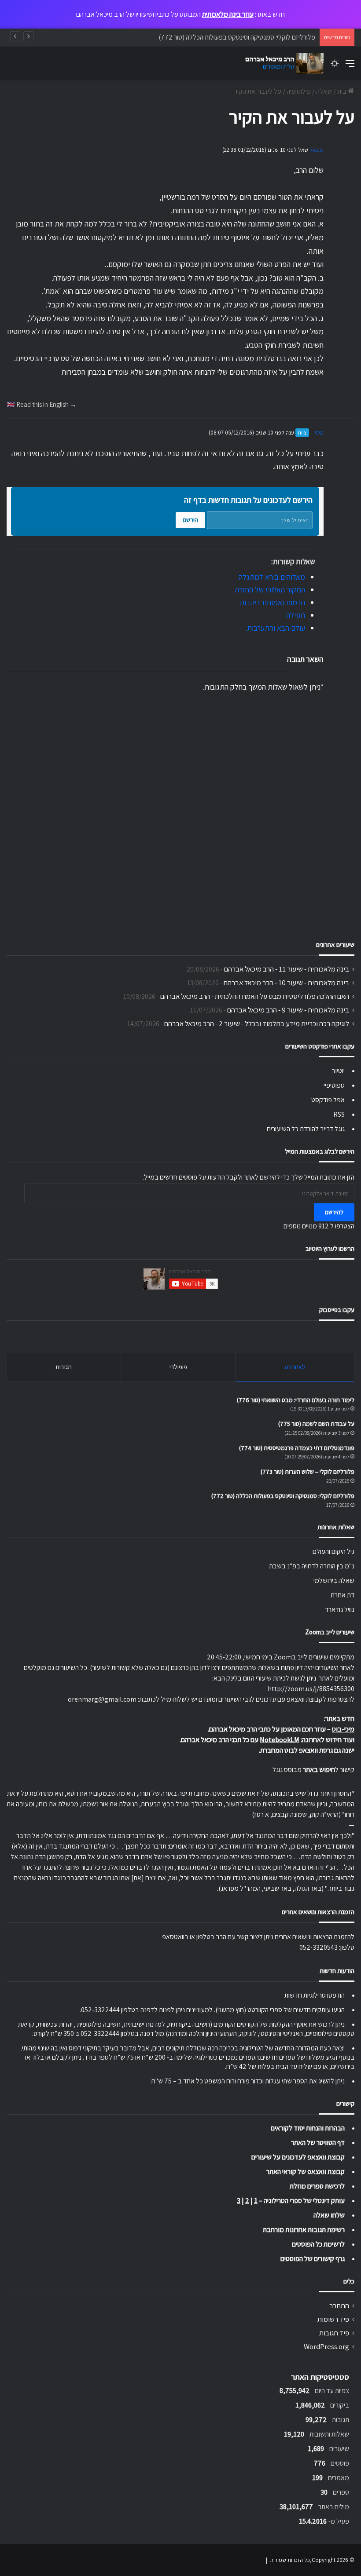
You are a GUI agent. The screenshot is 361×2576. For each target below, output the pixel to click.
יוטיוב (338, 1071)
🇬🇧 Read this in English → (42, 404)
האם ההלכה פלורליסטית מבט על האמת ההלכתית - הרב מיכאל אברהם (255, 996)
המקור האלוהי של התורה (270, 590)
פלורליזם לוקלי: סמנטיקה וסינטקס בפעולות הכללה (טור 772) (237, 37)
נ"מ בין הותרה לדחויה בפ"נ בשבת (312, 1566)
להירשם (334, 1212)
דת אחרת (343, 1595)
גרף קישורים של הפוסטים (313, 2259)
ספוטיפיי (334, 1085)
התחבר (339, 2306)
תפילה (296, 615)
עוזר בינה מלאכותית (228, 14)
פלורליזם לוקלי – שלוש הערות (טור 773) (308, 1472)
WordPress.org (326, 2346)
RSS (339, 1114)
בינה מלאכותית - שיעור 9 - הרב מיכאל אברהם (288, 1010)
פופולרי (178, 1367)
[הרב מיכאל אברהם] (282, 63)
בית (343, 91)
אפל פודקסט (328, 1100)
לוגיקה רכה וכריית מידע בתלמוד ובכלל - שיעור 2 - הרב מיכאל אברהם (257, 1023)
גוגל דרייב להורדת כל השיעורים (306, 1129)
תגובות (64, 1367)
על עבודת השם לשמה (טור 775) (316, 1424)
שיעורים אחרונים (335, 945)
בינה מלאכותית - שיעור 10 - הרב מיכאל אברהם (286, 983)
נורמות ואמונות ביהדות (272, 602)
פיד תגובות (334, 2333)
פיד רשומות (333, 2319)
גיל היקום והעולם (333, 1551)
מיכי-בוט (343, 1729)
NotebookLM (280, 1740)
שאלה (324, 91)
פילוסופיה (299, 91)
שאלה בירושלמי (334, 1580)
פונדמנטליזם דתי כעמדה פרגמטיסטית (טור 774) (297, 1448)
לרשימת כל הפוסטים (318, 2244)
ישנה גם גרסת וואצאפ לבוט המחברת (307, 1750)
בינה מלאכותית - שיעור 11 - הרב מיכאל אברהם (287, 969)
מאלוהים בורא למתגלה (272, 577)
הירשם (190, 520)
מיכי (319, 433)
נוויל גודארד (340, 1610)
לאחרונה (295, 1367)
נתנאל (317, 150)
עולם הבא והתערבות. (275, 628)
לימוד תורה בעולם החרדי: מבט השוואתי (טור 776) (296, 1400)
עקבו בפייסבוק (337, 1310)
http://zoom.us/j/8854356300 (311, 1689)
